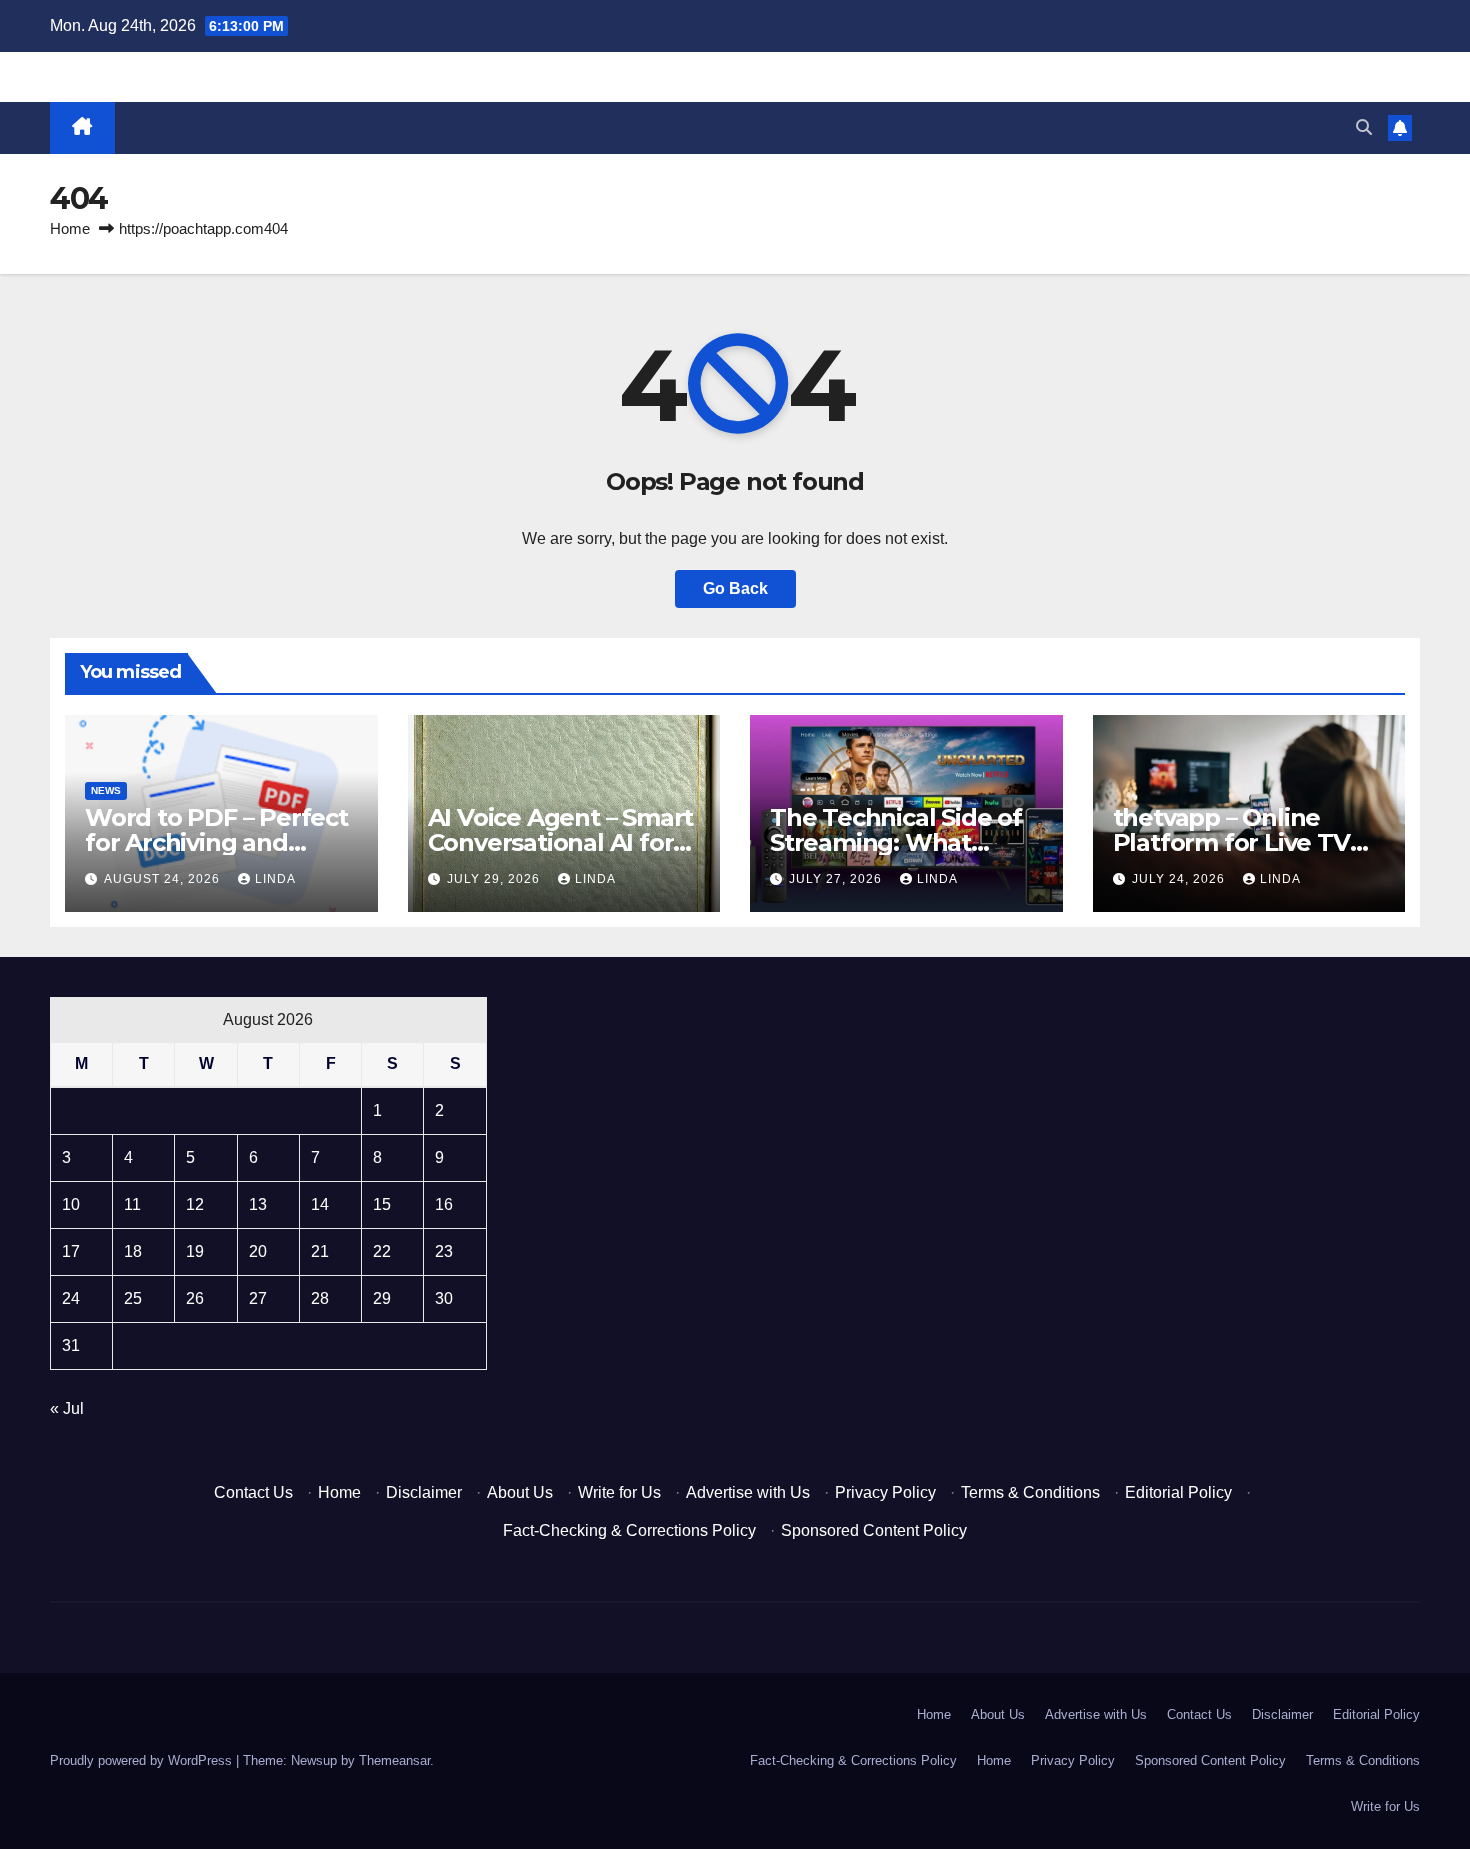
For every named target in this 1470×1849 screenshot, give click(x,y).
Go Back (735, 588)
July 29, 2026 (495, 879)
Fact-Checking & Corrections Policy (629, 1530)
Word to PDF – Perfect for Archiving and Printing (216, 842)
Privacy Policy (885, 1492)
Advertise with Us (748, 1492)
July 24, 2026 (1180, 879)
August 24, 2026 (164, 879)
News (106, 790)
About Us (520, 1492)
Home (70, 228)
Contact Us (253, 1492)
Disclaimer (424, 1492)
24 (71, 1298)
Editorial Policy (1178, 1492)
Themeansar (394, 1760)
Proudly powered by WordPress (143, 1760)
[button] (1364, 127)
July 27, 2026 (837, 879)
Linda (275, 879)
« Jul (67, 1408)
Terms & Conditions (1030, 1492)
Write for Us (619, 1492)
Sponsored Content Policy (874, 1530)
